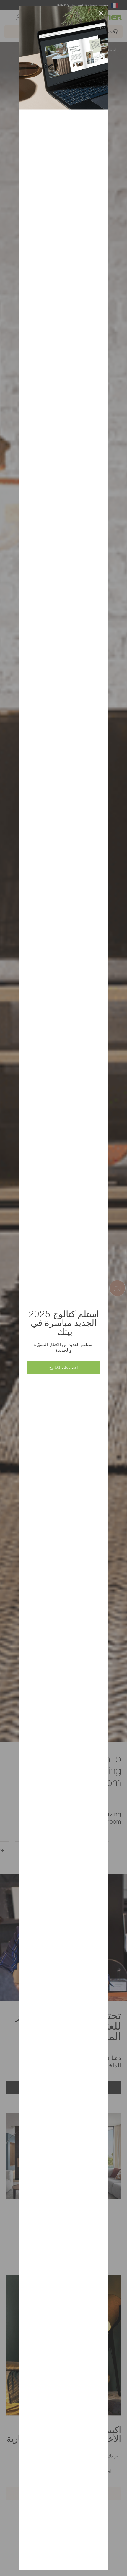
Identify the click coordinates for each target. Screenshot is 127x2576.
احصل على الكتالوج (63, 1367)
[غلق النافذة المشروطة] (101, 13)
